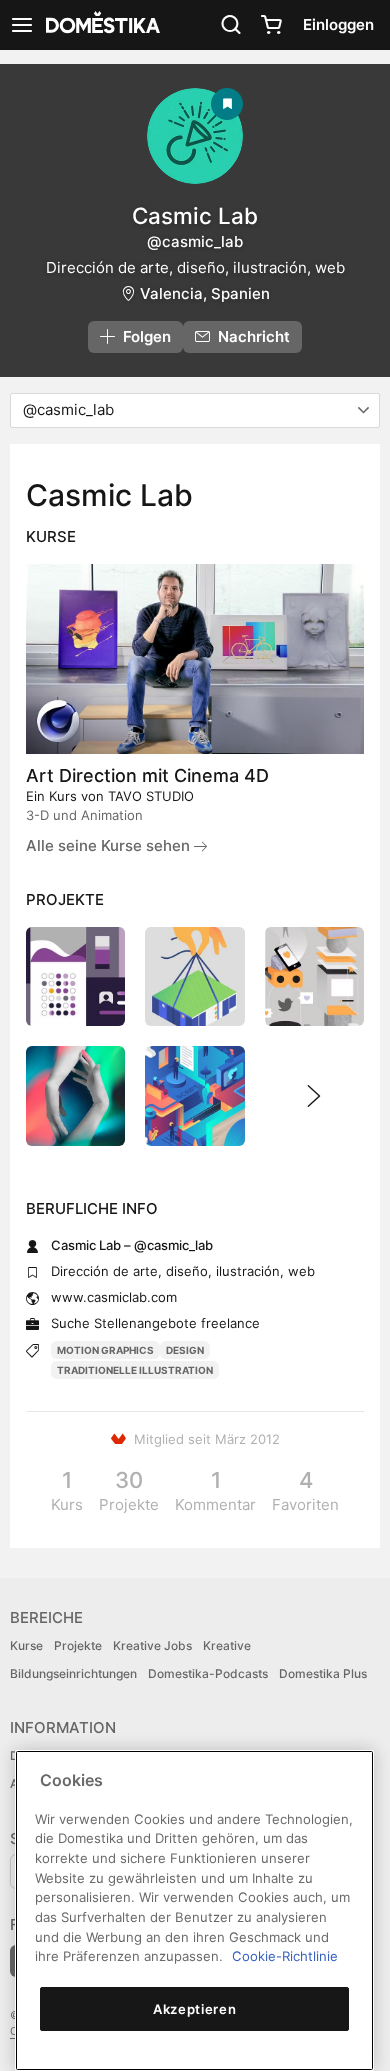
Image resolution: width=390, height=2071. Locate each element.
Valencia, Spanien (205, 293)
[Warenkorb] (271, 25)
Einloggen (338, 24)
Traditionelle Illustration (135, 1370)
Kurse (26, 1645)
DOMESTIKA (101, 25)
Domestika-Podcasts (208, 1673)
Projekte (78, 1645)
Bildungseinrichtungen (73, 1673)
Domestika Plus (323, 1673)
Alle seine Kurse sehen (110, 845)
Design (185, 1350)
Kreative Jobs (152, 1645)
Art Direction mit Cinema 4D (147, 775)
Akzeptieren (194, 2009)
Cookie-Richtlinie (285, 1956)
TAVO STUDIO (151, 796)
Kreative (227, 1645)
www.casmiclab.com (114, 1297)
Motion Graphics (105, 1350)
